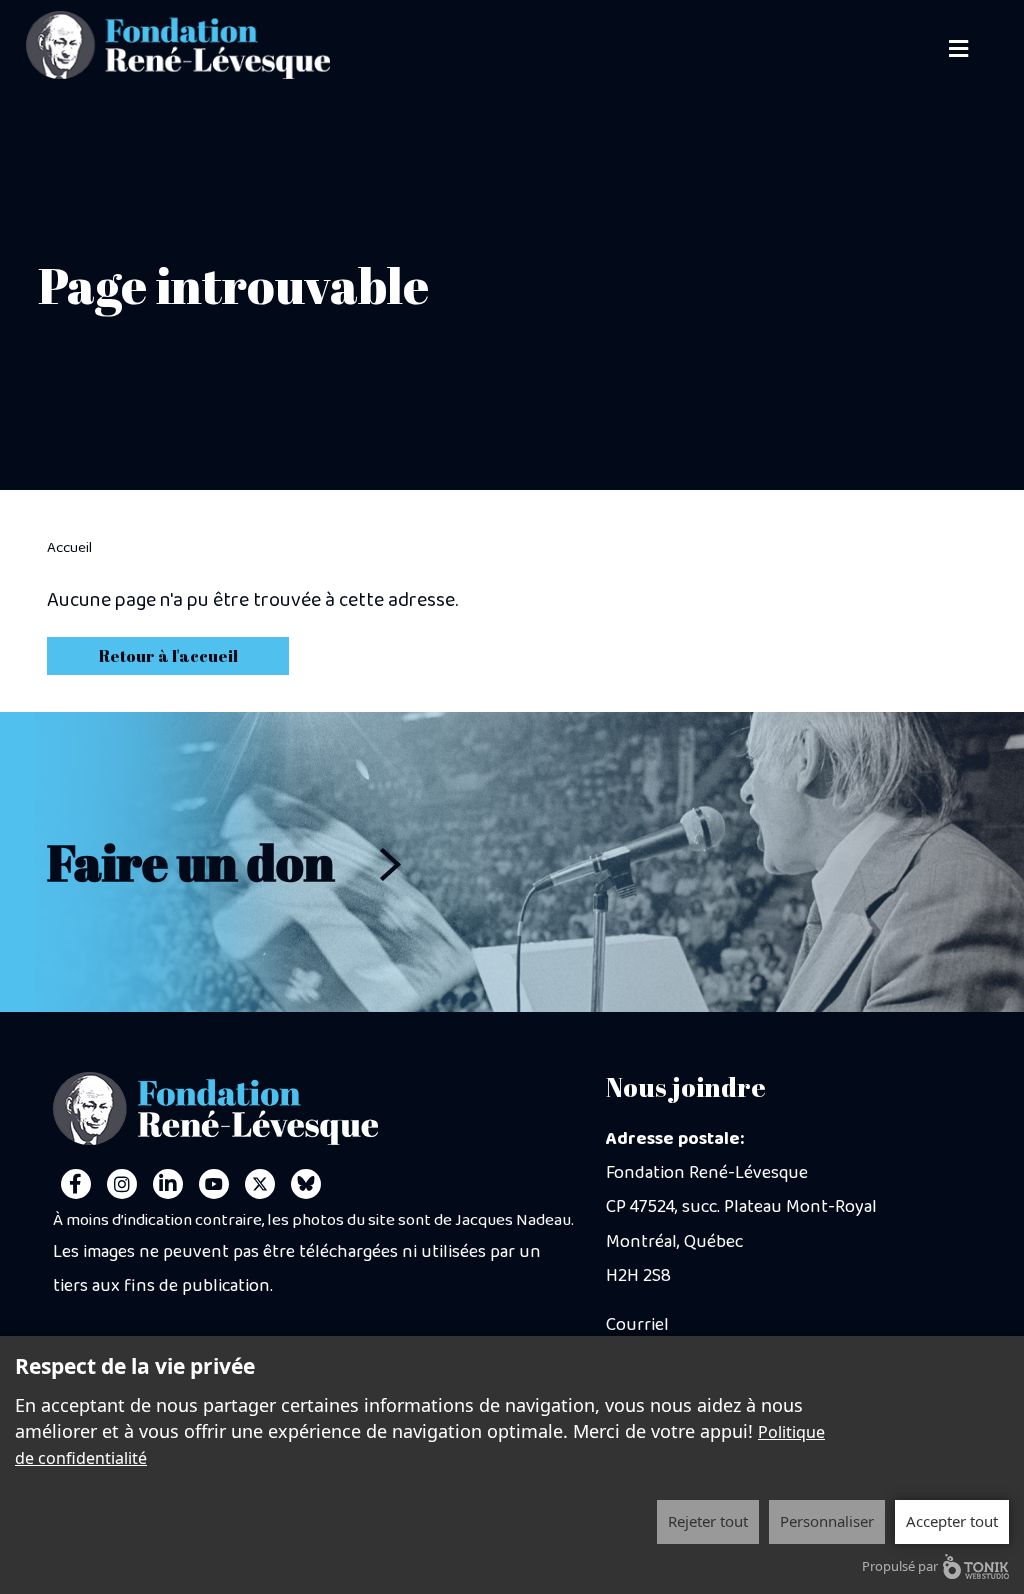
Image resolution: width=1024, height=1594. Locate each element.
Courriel (637, 1325)
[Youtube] (214, 1184)
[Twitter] (260, 1184)
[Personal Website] (306, 1184)
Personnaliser (827, 1521)
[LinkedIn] (168, 1184)
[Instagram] (122, 1184)
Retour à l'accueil (168, 656)
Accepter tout (952, 1521)
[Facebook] (76, 1184)
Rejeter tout (708, 1521)
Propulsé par (900, 1566)
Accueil (69, 548)
